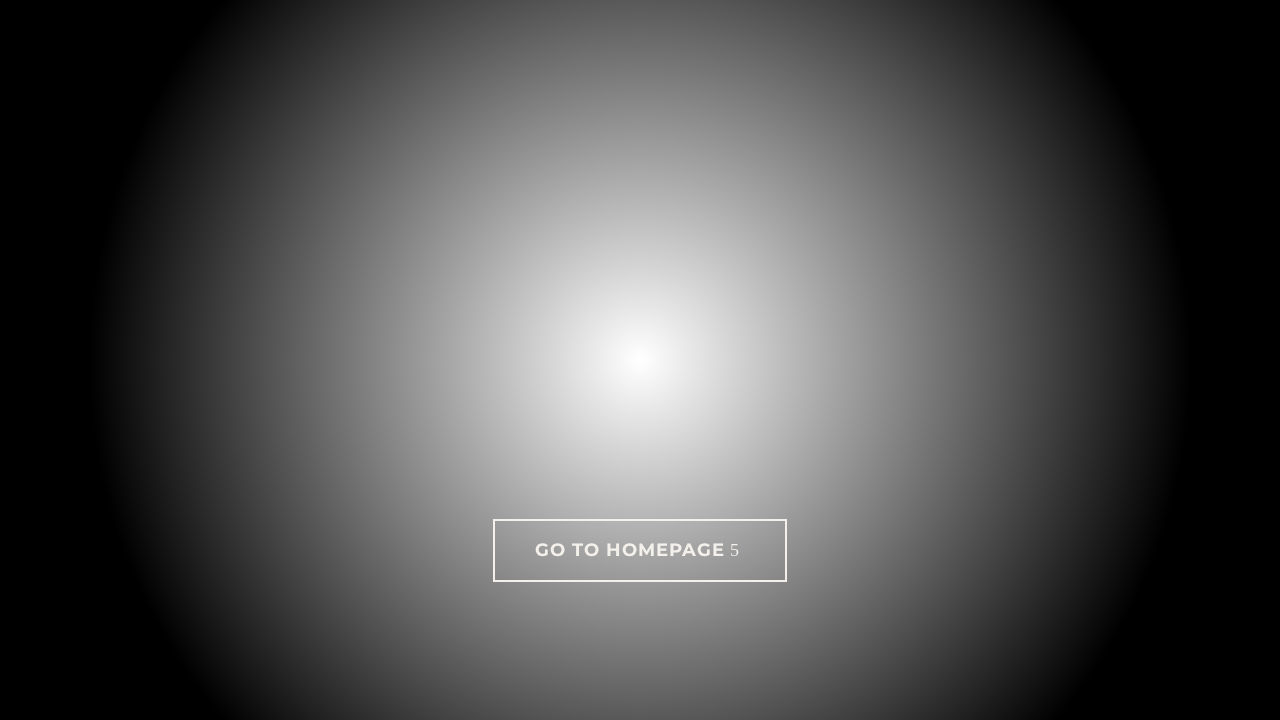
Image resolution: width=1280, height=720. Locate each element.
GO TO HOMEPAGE (630, 550)
